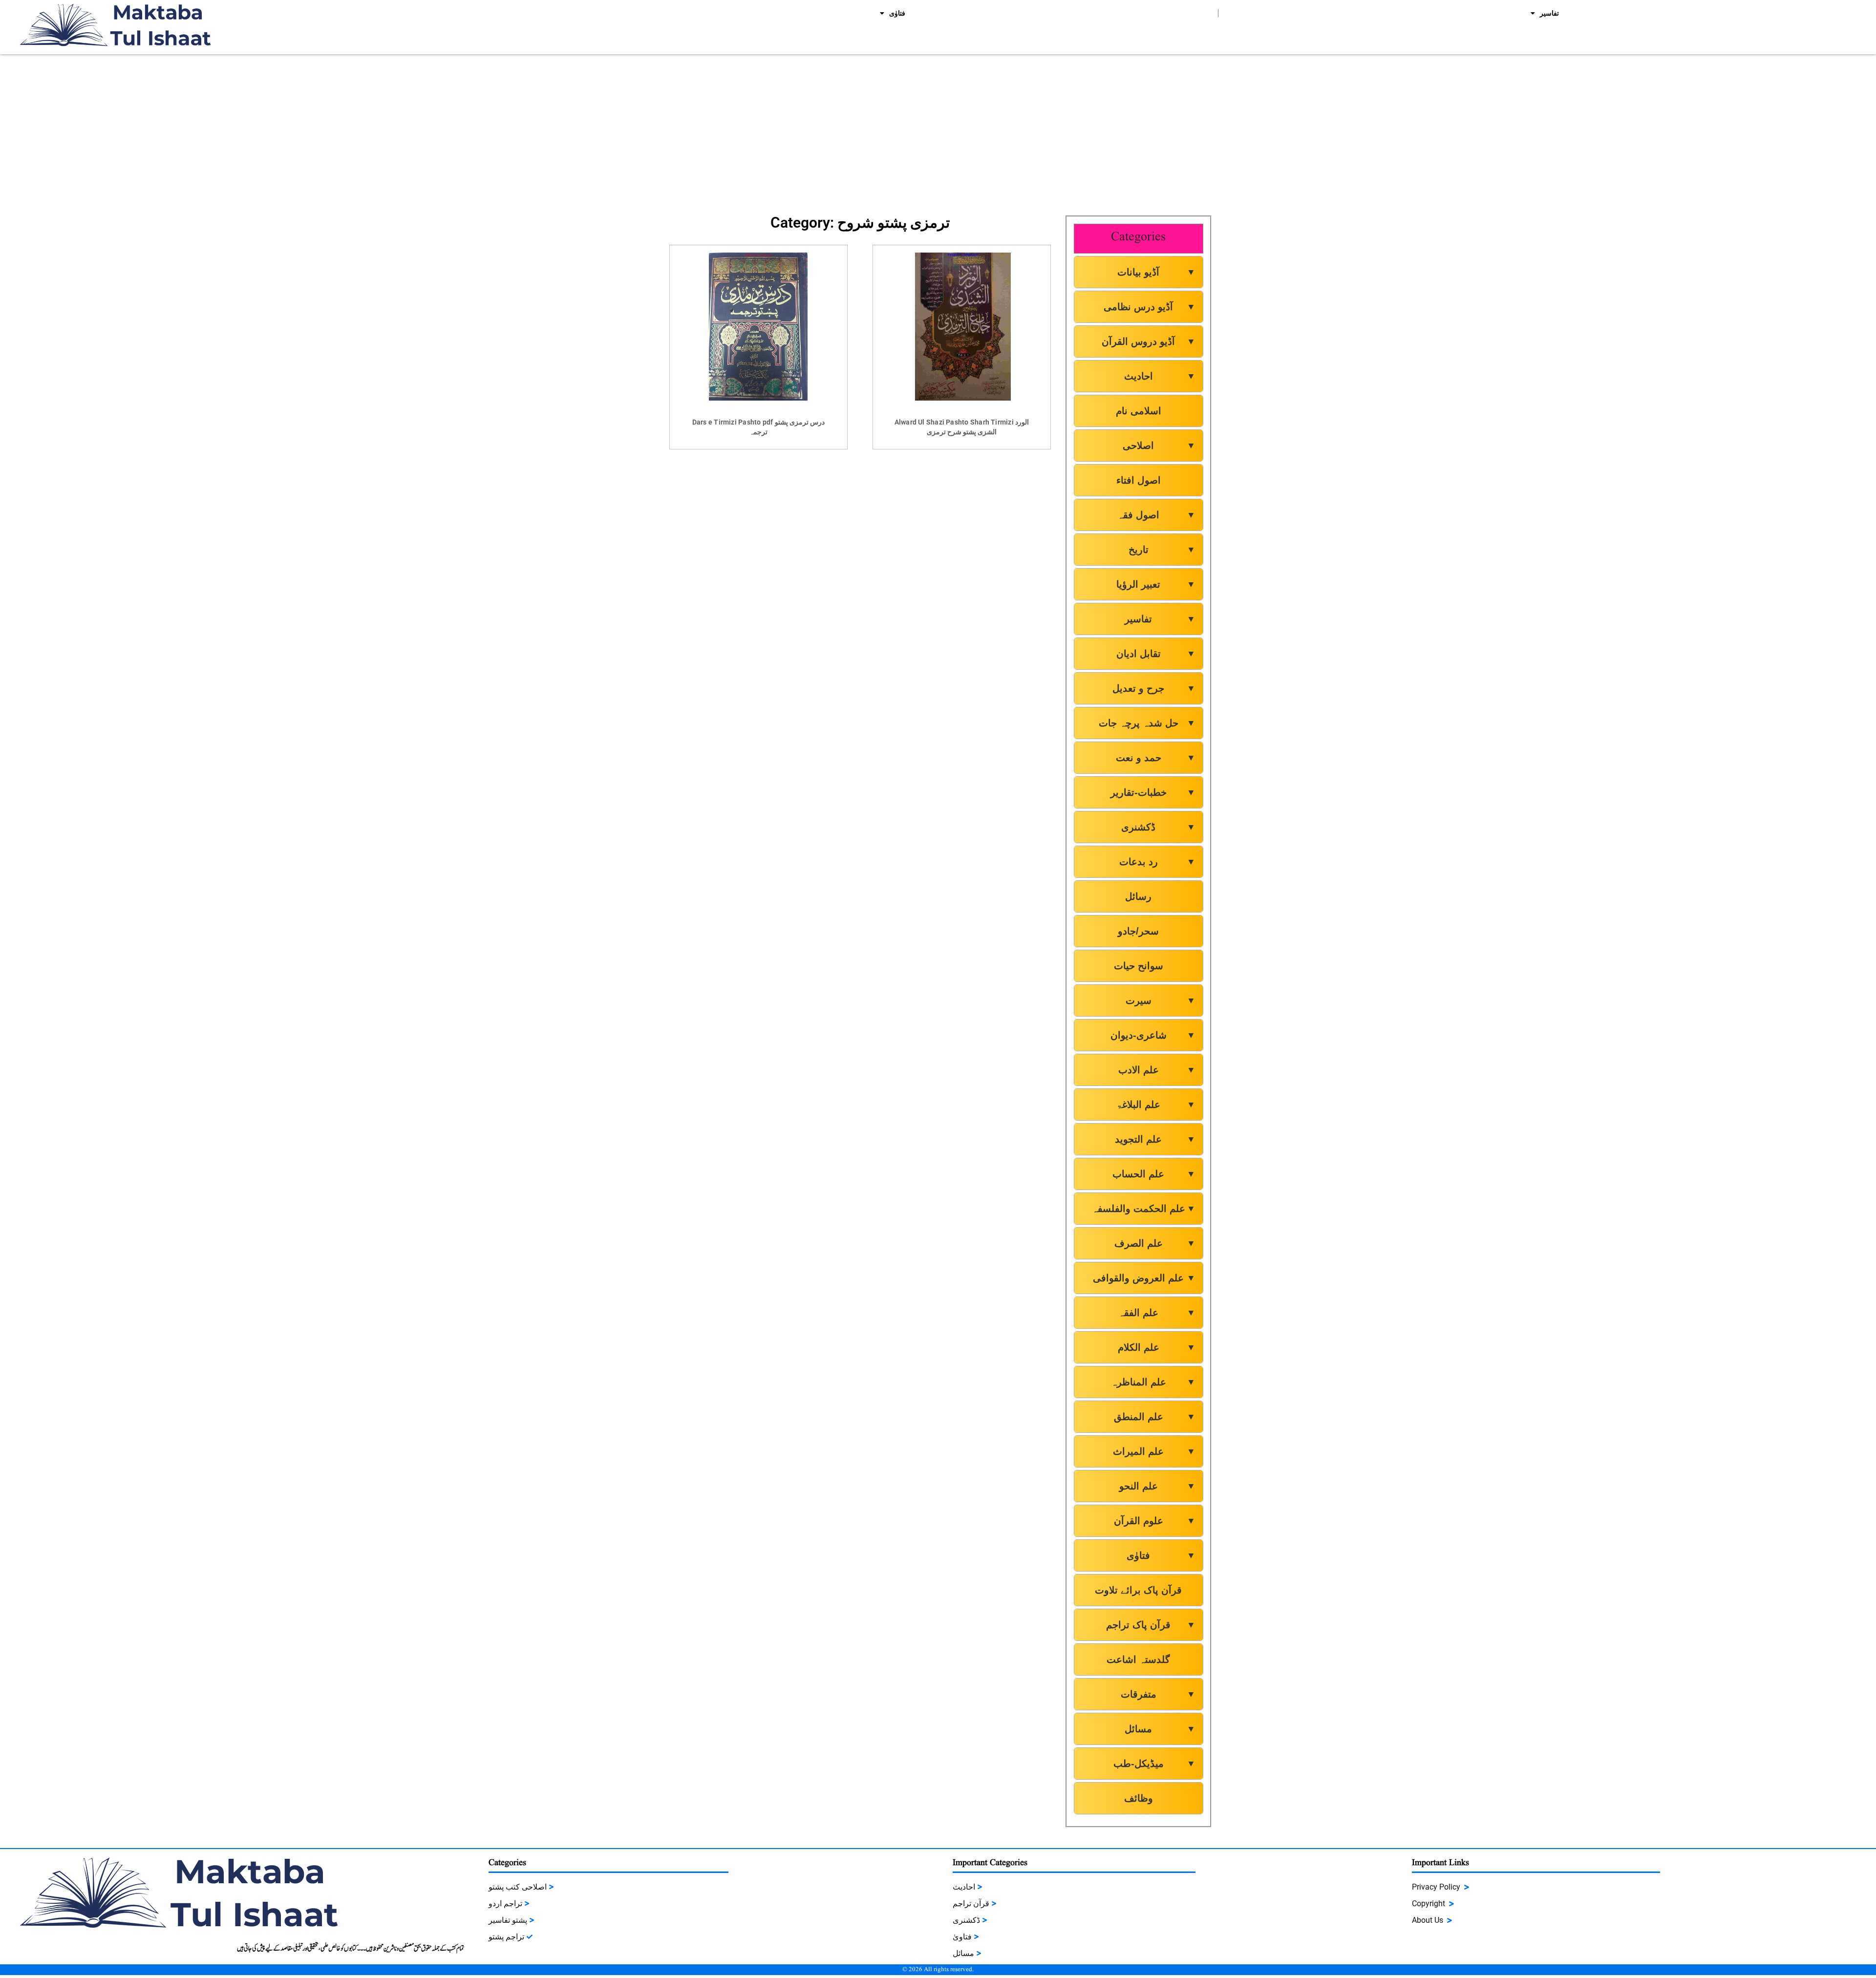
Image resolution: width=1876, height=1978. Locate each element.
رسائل (1138, 896)
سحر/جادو (1138, 931)
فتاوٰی (897, 13)
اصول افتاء (1139, 480)
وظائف (1139, 1798)
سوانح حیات (1139, 966)
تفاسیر (1549, 13)
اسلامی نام (1139, 411)
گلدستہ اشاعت (1138, 1659)
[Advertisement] (938, 128)
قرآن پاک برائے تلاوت (1138, 1590)
